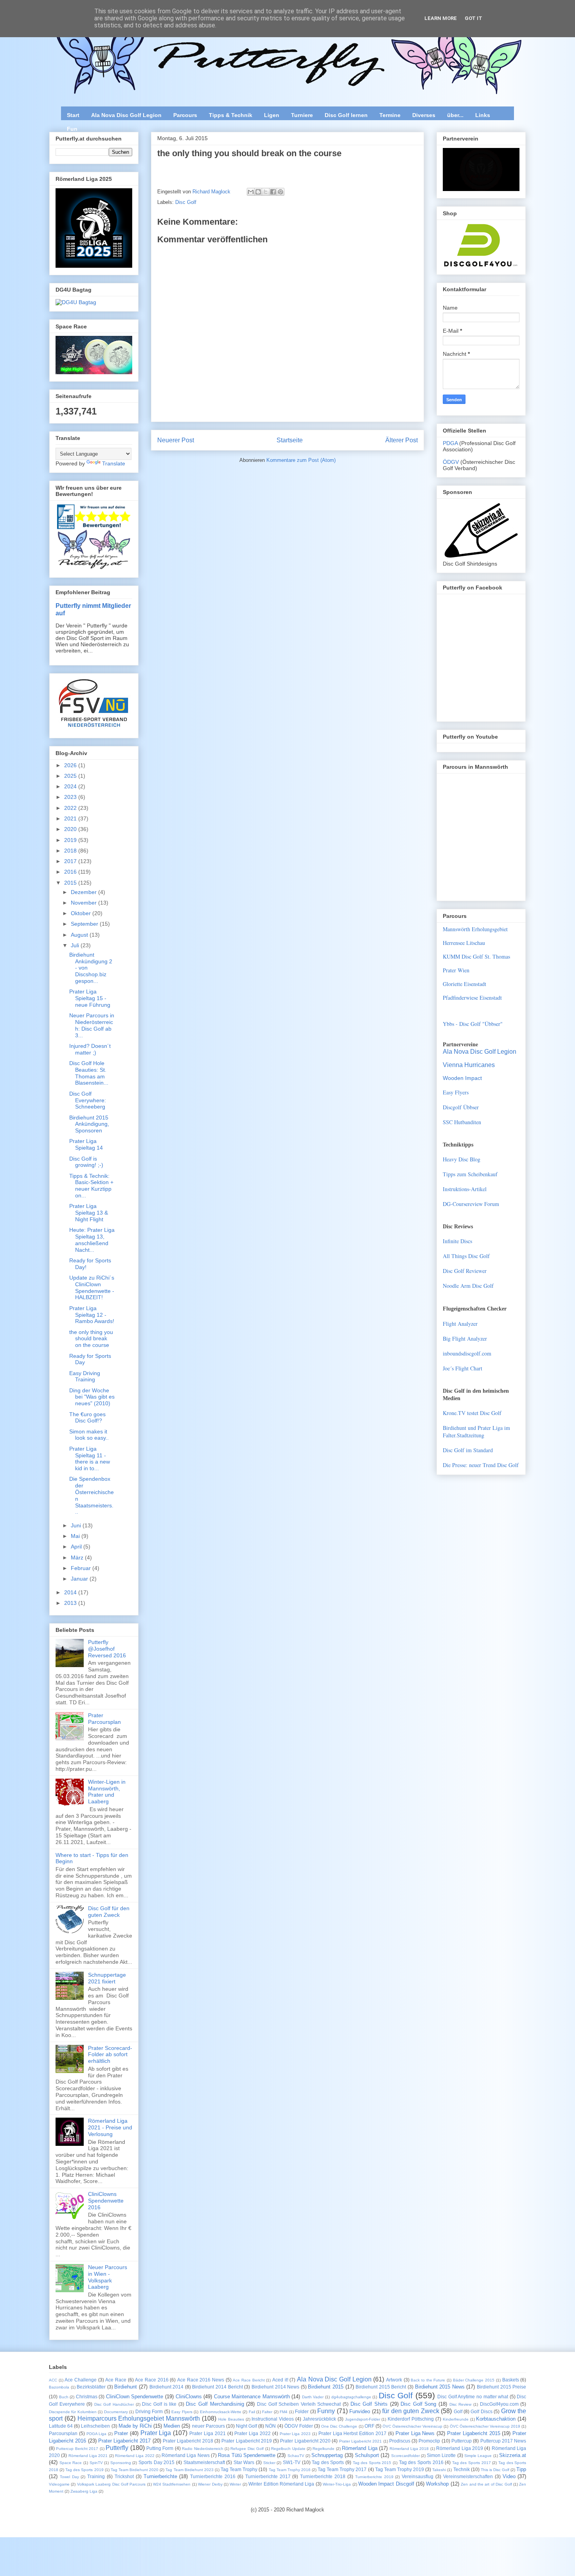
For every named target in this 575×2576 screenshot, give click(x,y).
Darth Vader (313, 2397)
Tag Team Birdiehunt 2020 (135, 2470)
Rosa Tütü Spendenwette (247, 2455)
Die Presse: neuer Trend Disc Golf (481, 1465)
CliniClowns (189, 2397)
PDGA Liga (97, 2434)
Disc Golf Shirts (369, 2404)
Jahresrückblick (319, 2419)
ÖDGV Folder (299, 2426)
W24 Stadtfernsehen (172, 2484)
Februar (82, 1568)
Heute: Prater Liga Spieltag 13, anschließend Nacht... (92, 1240)
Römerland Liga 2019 (460, 2448)
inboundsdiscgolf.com (467, 1353)
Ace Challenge (81, 2380)
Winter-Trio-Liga (337, 2484)
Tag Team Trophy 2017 (342, 2469)
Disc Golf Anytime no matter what (473, 2397)
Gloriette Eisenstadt (464, 984)
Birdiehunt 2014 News (275, 2387)
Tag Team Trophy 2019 (400, 2469)
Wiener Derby (210, 2484)
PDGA (451, 443)
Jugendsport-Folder (363, 2419)
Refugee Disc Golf (247, 2449)
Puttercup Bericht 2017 (77, 2449)
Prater (121, 2433)
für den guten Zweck (411, 2411)
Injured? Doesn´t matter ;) (90, 1049)
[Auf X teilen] (266, 192)
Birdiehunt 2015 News (440, 2387)
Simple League (478, 2456)
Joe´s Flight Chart (463, 1368)
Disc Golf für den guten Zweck (109, 1912)
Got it (473, 18)
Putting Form (160, 2448)
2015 (71, 883)
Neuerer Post (176, 440)
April (77, 1547)
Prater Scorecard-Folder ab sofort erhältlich (110, 2055)
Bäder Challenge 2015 (474, 2380)
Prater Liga (156, 2433)
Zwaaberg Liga (84, 2491)
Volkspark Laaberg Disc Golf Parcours (111, 2484)
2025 (71, 776)
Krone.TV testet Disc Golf (472, 1413)
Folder (302, 2411)
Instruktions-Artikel (465, 1189)
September (85, 924)
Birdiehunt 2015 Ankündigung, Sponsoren (89, 1124)
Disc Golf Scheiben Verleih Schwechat (299, 2404)
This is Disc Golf (495, 2470)
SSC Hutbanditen (462, 1122)
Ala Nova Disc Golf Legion (126, 115)
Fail (252, 2412)
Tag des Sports (328, 2462)
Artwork (394, 2380)
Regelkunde (323, 2449)
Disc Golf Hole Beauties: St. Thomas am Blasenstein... (89, 1073)
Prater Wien (456, 970)
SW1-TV (292, 2462)
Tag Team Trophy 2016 (290, 2470)
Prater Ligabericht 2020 (305, 2441)
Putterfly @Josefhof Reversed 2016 (107, 1649)
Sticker (269, 2463)
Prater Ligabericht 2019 (247, 2441)
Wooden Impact (462, 1078)
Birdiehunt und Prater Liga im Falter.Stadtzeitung (476, 1431)
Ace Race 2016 (152, 2380)
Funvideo (360, 2411)
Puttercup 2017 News (503, 2441)
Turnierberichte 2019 (374, 2477)
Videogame (59, 2484)
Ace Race (116, 2380)
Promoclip (429, 2441)
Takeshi (439, 2470)
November (84, 903)
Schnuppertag (327, 2455)
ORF (369, 2426)
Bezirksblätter (91, 2387)
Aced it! (280, 2380)
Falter (267, 2412)
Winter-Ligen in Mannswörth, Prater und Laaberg (107, 1792)
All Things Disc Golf (466, 1256)
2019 (71, 840)
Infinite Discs (457, 1241)
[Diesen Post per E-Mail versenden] (251, 192)
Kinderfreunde (456, 2419)
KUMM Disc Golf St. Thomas (476, 956)
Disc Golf (186, 202)
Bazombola (59, 2387)
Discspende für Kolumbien (73, 2412)
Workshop (437, 2484)
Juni (77, 1525)
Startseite (290, 440)
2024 (71, 786)
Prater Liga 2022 (252, 2433)
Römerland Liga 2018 (409, 2449)
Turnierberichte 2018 (323, 2476)
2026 (71, 765)
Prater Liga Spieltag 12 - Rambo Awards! (92, 1315)
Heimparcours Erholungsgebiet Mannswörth (139, 2418)
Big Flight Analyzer (465, 1338)
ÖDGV (451, 462)
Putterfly (117, 2448)
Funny (326, 2411)
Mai (76, 1536)
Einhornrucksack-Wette (221, 2412)
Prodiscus (400, 2441)
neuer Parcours (208, 2426)
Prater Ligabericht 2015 (474, 2433)
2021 (71, 818)
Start (73, 115)
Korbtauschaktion (496, 2419)
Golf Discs (481, 2411)
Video (509, 2476)
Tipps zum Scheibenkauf (470, 1174)
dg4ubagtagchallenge (351, 2397)
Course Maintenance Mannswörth (252, 2397)
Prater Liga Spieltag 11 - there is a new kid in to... (90, 1458)
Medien (172, 2426)
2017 (71, 861)
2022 (71, 808)
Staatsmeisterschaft (204, 2462)
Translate (114, 463)
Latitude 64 (61, 2426)
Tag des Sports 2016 (421, 2462)
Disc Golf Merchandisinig (215, 2404)
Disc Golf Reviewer (465, 1271)
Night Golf (246, 2426)
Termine (390, 115)
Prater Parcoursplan (104, 1719)
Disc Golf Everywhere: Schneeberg (88, 1100)
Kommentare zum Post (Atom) (301, 460)
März (78, 1557)
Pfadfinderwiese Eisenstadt (472, 998)
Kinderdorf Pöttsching (411, 2419)
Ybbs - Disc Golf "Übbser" (473, 1024)
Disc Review (461, 2404)
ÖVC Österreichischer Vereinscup (412, 2426)
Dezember (84, 892)
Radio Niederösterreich (202, 2449)
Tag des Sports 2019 (84, 2470)
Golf (458, 2411)
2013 (71, 1603)
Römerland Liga (359, 2448)
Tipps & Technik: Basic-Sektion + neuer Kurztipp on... (91, 1186)
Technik (462, 2469)
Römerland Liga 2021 (88, 2456)
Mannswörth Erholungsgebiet (475, 929)
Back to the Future (428, 2380)
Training (96, 2476)
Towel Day (69, 2477)
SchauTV (296, 2456)
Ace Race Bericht (249, 2380)
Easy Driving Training (85, 1376)
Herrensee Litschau (464, 943)
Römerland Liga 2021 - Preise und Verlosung (110, 2127)
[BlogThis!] (258, 192)
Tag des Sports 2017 (472, 2463)
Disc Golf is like (159, 2404)
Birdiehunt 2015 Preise (501, 2387)
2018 (71, 851)
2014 (71, 1592)
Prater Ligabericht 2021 (361, 2441)
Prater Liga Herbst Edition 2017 (352, 2433)
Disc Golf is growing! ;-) (86, 1162)
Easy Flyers (456, 1092)
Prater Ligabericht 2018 (188, 2441)
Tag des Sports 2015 (372, 2463)
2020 (71, 829)
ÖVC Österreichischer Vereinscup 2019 (485, 2426)
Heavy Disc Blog (462, 1159)
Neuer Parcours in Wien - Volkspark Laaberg (108, 2277)
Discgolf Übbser (461, 1107)
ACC (53, 2380)
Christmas (87, 2397)
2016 (71, 872)
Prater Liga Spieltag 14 (86, 1144)
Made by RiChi (135, 2426)
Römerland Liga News (186, 2455)
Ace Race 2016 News (201, 2380)
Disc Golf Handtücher (114, 2404)
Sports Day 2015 (156, 2462)
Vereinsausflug (418, 2476)
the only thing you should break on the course (91, 1339)
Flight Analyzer (460, 1324)
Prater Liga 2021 (208, 2433)
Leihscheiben (95, 2426)
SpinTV (96, 2463)
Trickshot (124, 2476)
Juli (76, 945)
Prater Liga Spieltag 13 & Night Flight (89, 1213)
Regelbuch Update (288, 2449)
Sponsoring (121, 2463)
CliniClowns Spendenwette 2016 (106, 2201)
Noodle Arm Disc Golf (468, 1286)
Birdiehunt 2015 (326, 2387)
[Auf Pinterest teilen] (280, 192)
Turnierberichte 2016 (213, 2476)
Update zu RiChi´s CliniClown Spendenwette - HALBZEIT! (92, 1287)
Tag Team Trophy (239, 2469)
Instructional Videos (273, 2419)
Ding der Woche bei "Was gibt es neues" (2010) (92, 1397)
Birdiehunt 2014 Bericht (217, 2387)
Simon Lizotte (441, 2455)
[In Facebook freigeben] (273, 192)
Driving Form (149, 2411)
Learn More (441, 18)
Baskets (511, 2380)
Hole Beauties (231, 2419)
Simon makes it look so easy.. (89, 1435)
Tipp (521, 2469)
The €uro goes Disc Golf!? (87, 1418)
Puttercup (462, 2441)
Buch (64, 2397)
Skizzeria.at (513, 2455)
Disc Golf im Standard (468, 1450)
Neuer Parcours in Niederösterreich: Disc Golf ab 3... (92, 1025)
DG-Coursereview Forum (471, 1204)
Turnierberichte (160, 2476)
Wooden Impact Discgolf (386, 2484)
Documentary (116, 2412)
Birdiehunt (126, 2387)
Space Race (71, 2463)
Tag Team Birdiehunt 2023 (189, 2470)
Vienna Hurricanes (469, 1065)
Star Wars (244, 2462)
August (80, 935)
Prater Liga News (415, 2433)
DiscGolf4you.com (499, 2404)
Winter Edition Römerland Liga (281, 2484)
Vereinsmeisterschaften (468, 2476)
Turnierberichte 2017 (268, 2476)
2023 (71, 797)
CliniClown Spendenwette (135, 2397)
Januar (80, 1579)
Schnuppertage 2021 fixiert (107, 1978)
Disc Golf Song (418, 2404)
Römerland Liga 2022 (135, 2456)
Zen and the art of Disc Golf (486, 2484)
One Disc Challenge (339, 2426)
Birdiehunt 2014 (167, 2387)
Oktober (82, 913)
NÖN (270, 2426)
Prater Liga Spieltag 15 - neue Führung (90, 998)
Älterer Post (402, 440)
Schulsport (367, 2455)
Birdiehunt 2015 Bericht (381, 2387)
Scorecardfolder (405, 2456)
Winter (235, 2484)
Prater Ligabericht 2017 (125, 2441)
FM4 (284, 2412)
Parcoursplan (63, 2433)
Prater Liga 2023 (295, 2434)
